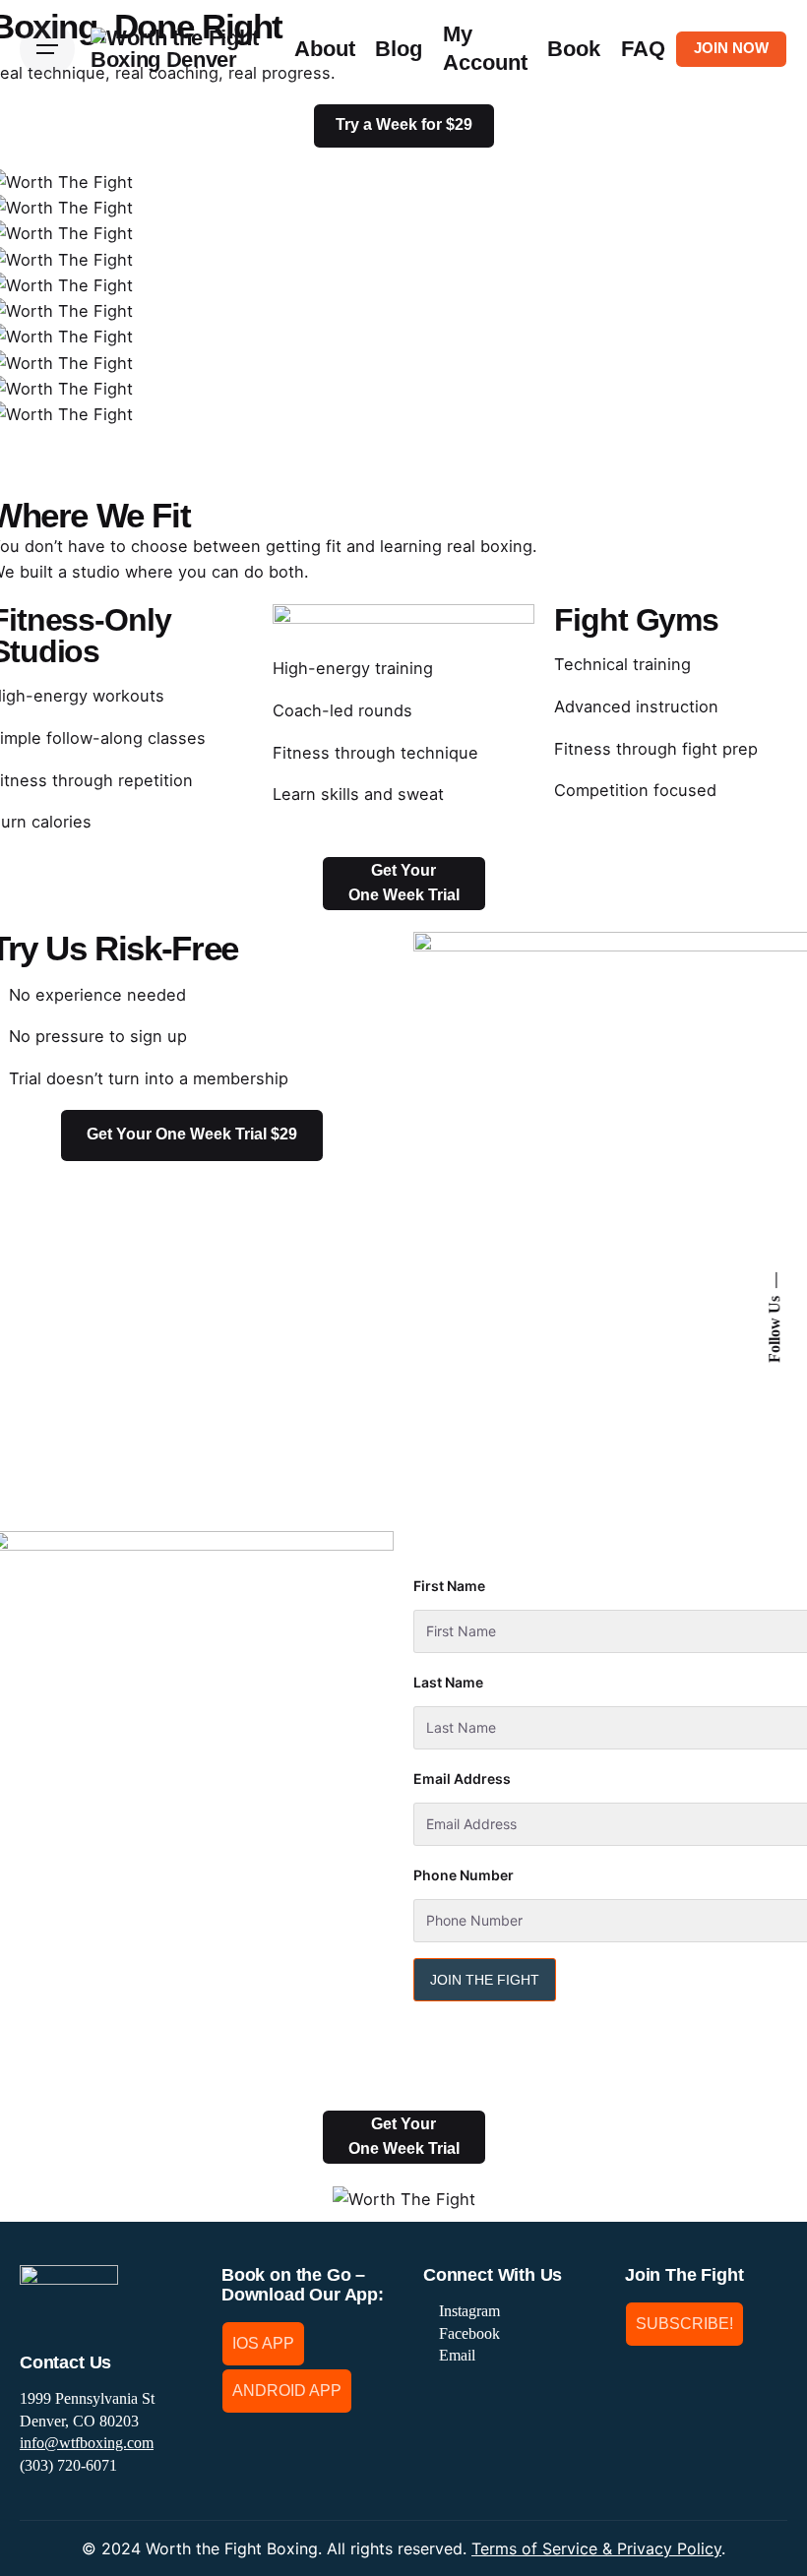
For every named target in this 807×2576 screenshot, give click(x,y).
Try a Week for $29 (404, 124)
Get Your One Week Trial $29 (192, 1134)
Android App (287, 2391)
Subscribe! (684, 2324)
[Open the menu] (47, 49)
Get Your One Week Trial (404, 883)
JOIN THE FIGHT (485, 1980)
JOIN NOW (731, 48)
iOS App (263, 2343)
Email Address (462, 1779)
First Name (449, 1586)
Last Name (448, 1683)
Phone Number (464, 1875)
